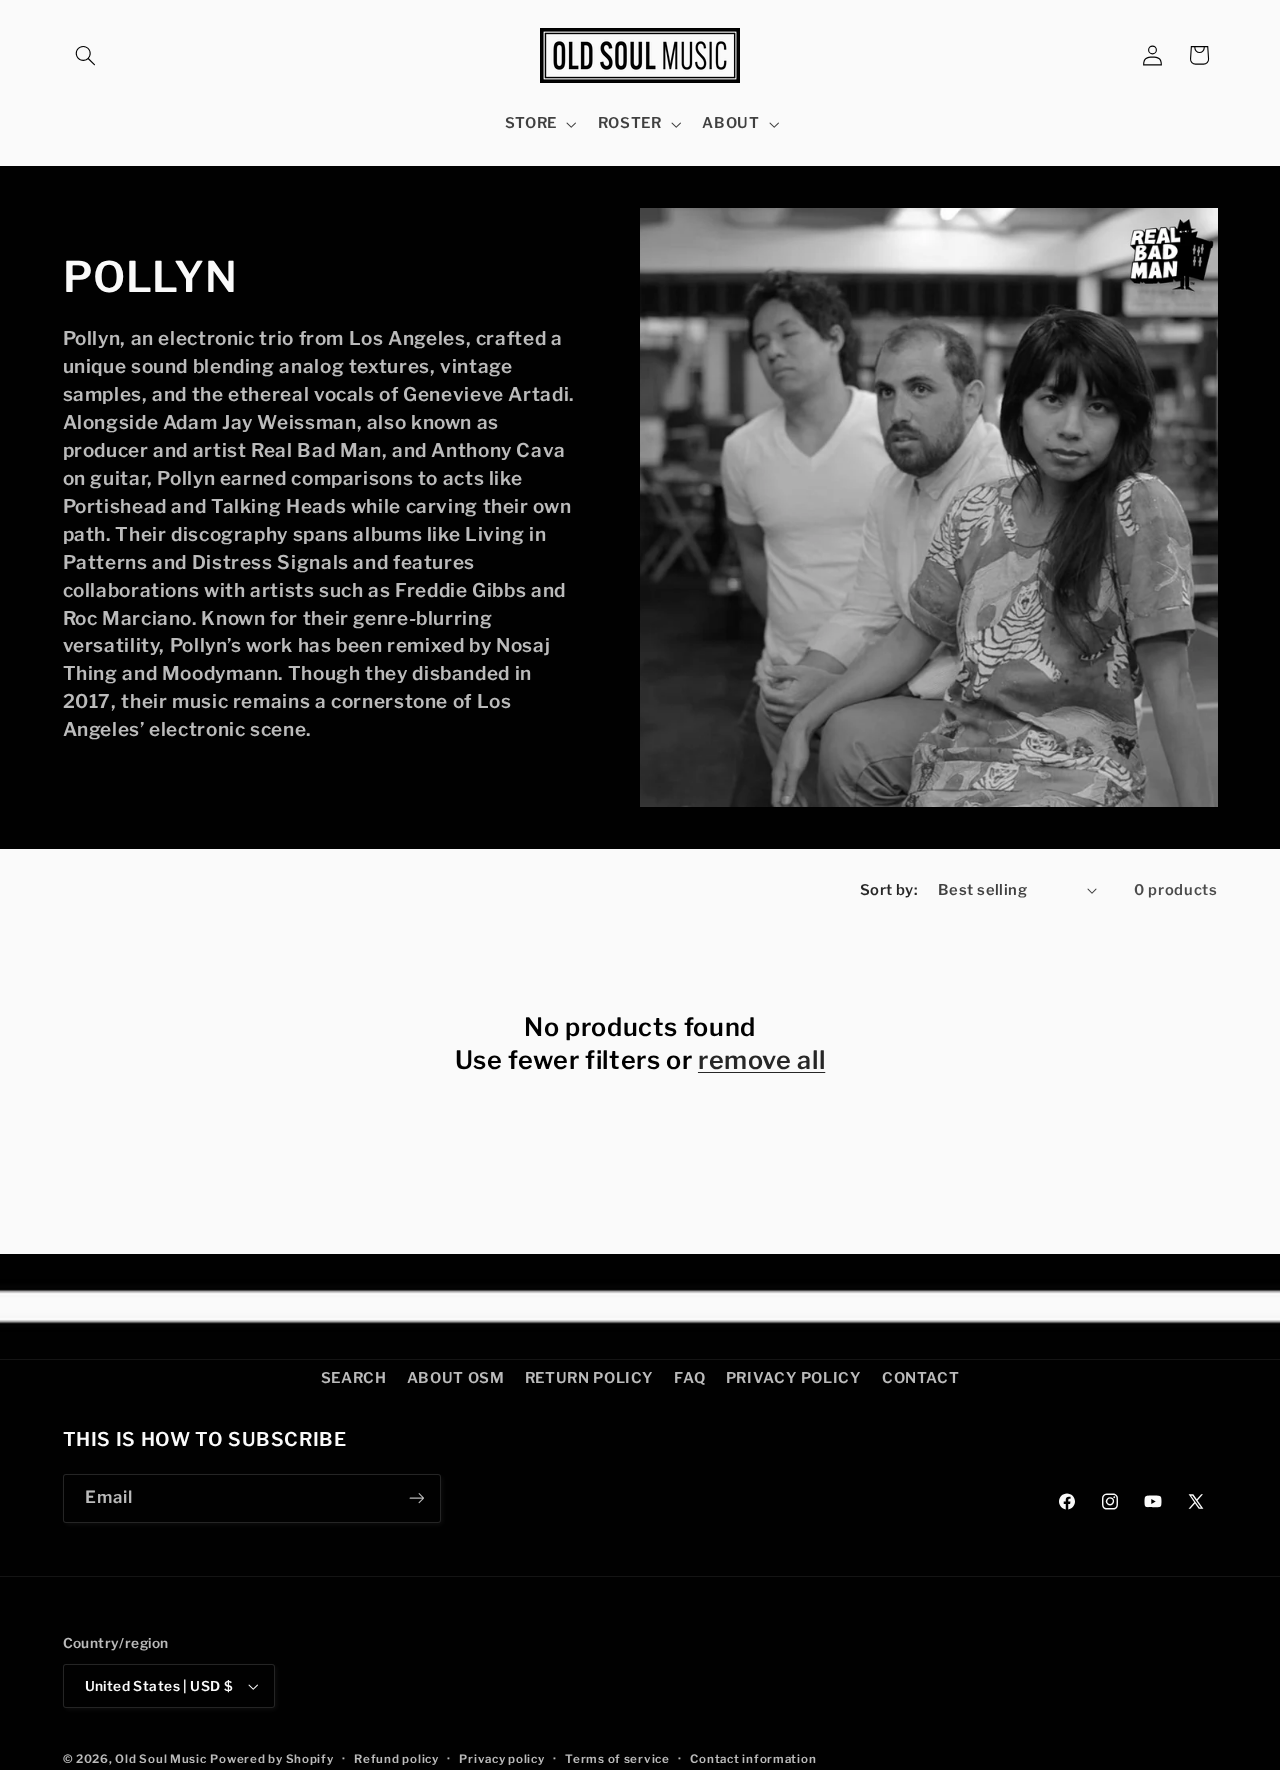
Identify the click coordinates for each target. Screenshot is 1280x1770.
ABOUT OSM (456, 1378)
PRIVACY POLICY (794, 1378)
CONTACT (920, 1378)
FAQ (689, 1378)
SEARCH (354, 1378)
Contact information (753, 1759)
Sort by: (888, 890)
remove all (761, 1060)
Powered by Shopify (271, 1759)
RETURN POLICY (589, 1378)
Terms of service (617, 1759)
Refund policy (396, 1759)
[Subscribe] (416, 1498)
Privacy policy (501, 1759)
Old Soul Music (160, 1759)
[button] (86, 55)
